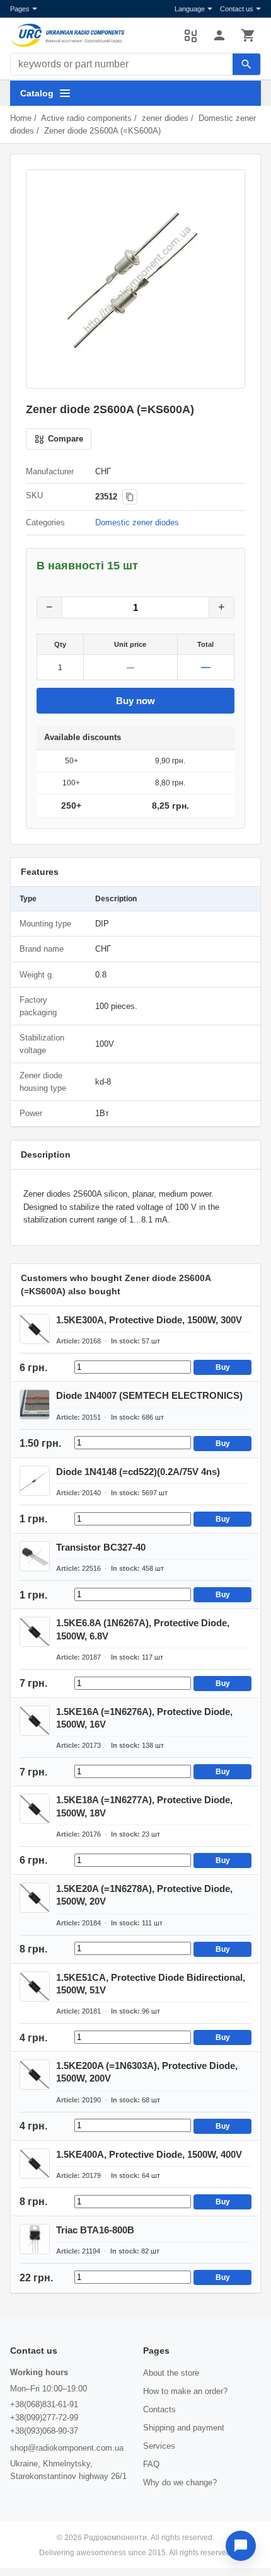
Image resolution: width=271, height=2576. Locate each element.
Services (159, 2446)
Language (190, 9)
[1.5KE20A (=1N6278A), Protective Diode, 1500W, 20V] (35, 1898)
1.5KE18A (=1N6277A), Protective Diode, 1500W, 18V (144, 1806)
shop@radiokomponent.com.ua (67, 2448)
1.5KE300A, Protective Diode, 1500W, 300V (149, 1320)
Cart (248, 35)
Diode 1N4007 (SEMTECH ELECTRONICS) (149, 1395)
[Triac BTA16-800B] (35, 2239)
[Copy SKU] (130, 497)
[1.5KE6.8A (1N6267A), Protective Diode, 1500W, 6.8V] (35, 1632)
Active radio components (86, 118)
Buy (223, 1367)
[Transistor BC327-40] (35, 1556)
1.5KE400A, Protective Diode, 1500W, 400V (149, 2154)
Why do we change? (180, 2482)
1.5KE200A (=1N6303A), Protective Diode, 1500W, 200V (147, 2072)
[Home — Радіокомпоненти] (91, 35)
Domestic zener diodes (137, 522)
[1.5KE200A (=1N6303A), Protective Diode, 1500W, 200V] (35, 2075)
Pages (20, 9)
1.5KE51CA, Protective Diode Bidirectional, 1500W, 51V (151, 1984)
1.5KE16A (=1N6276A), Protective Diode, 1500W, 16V (144, 1718)
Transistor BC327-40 (101, 1547)
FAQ (151, 2464)
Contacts (159, 2409)
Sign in (219, 35)
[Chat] (241, 2546)
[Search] (246, 64)
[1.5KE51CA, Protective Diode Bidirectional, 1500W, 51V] (35, 1986)
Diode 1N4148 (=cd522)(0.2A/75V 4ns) (138, 1472)
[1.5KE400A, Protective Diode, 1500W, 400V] (35, 2163)
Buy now (135, 701)
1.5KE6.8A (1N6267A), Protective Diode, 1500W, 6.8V (143, 1629)
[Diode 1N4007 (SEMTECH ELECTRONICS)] (35, 1405)
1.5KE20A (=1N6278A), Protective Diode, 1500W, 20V (144, 1895)
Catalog (37, 93)
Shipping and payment (184, 2428)
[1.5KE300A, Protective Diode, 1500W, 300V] (35, 1329)
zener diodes (165, 118)
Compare (190, 35)
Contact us (237, 9)
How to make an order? (185, 2391)
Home (21, 118)
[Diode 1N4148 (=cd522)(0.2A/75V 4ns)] (35, 1481)
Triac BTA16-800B (95, 2230)
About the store (171, 2373)
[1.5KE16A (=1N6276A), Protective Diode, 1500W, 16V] (35, 1721)
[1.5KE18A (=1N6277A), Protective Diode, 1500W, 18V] (35, 1809)
